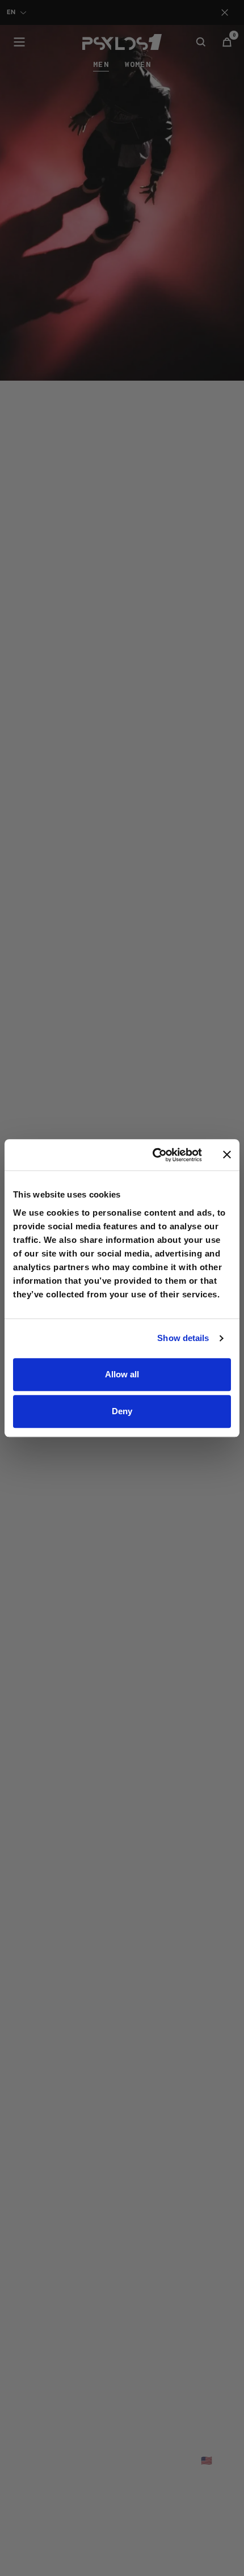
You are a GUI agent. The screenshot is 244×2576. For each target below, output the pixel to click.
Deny (122, 1411)
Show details (183, 1338)
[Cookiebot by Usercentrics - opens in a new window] (153, 1155)
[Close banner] (227, 1155)
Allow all (122, 1374)
